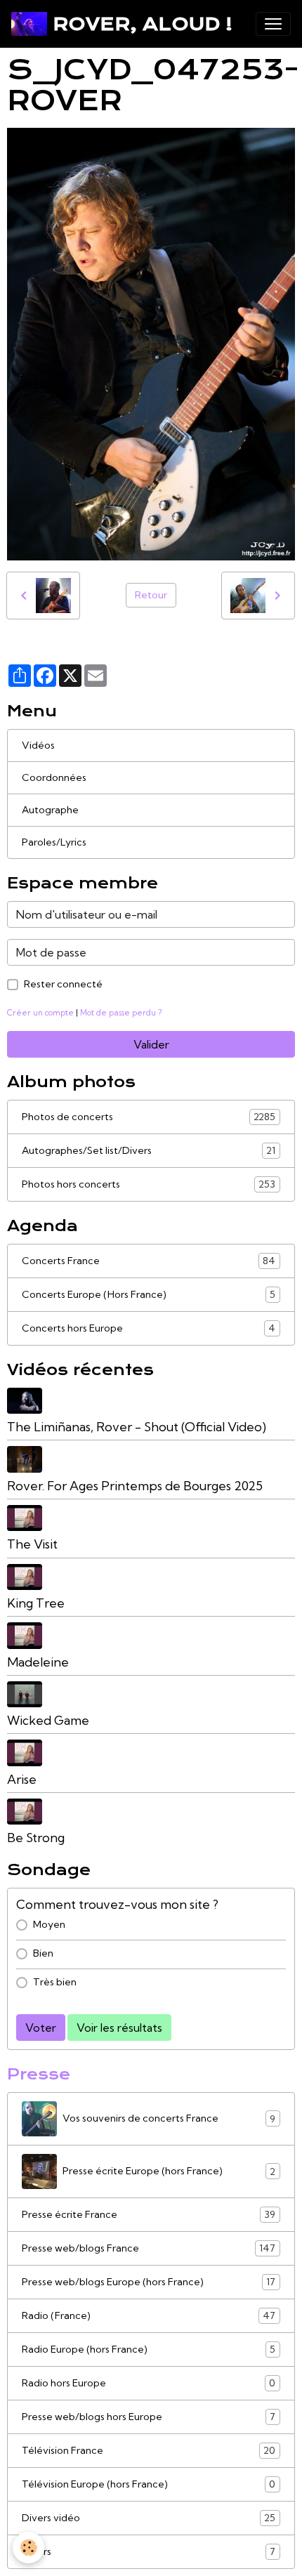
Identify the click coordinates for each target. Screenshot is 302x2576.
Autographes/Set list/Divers (149, 1151)
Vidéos (38, 745)
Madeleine (38, 1662)
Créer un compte (40, 1013)
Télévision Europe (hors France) (149, 2484)
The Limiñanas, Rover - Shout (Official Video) (137, 1427)
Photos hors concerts (149, 1184)
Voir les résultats (119, 2028)
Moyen (49, 1924)
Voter (41, 2028)
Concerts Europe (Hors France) (149, 1295)
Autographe (50, 810)
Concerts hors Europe (149, 1328)
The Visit (32, 1544)
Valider (151, 1044)
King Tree (36, 1603)
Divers (149, 2552)
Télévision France (149, 2451)
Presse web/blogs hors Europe (149, 2417)
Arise (22, 1779)
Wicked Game (48, 1720)
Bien (43, 1953)
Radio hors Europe (149, 2383)
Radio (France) (149, 2316)
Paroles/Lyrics (54, 842)
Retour (151, 595)
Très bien (55, 1982)
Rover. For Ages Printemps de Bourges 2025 (135, 1486)
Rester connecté (63, 984)
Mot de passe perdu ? (121, 1013)
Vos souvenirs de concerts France (169, 2118)
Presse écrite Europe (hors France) (169, 2171)
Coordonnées (54, 777)
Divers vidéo (149, 2518)
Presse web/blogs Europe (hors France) (149, 2282)
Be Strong (36, 1838)
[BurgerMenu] (273, 24)
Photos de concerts (149, 1117)
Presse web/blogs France (149, 2248)
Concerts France (149, 1261)
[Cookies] (28, 2548)
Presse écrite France (149, 2215)
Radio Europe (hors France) (149, 2350)
